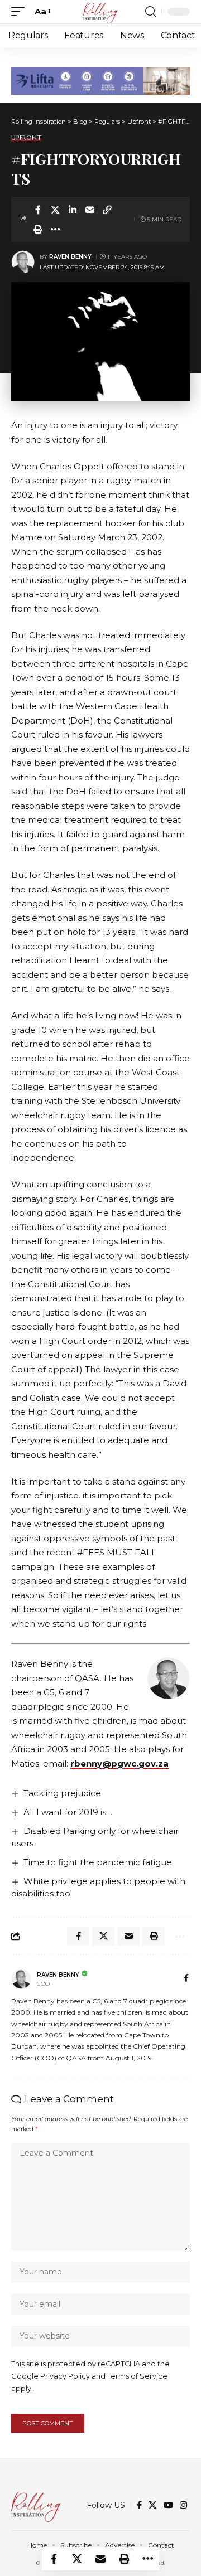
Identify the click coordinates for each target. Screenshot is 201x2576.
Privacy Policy (65, 2376)
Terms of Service (137, 2376)
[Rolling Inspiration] (100, 12)
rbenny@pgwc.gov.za (119, 1764)
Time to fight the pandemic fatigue (98, 1862)
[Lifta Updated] (100, 80)
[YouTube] (168, 2505)
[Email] (90, 210)
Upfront (26, 138)
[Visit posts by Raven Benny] (23, 262)
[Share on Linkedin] (73, 210)
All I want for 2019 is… (68, 1812)
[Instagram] (183, 2505)
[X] (153, 2505)
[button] (21, 12)
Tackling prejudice (62, 1793)
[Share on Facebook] (38, 210)
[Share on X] (55, 210)
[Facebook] (186, 1979)
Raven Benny (70, 257)
